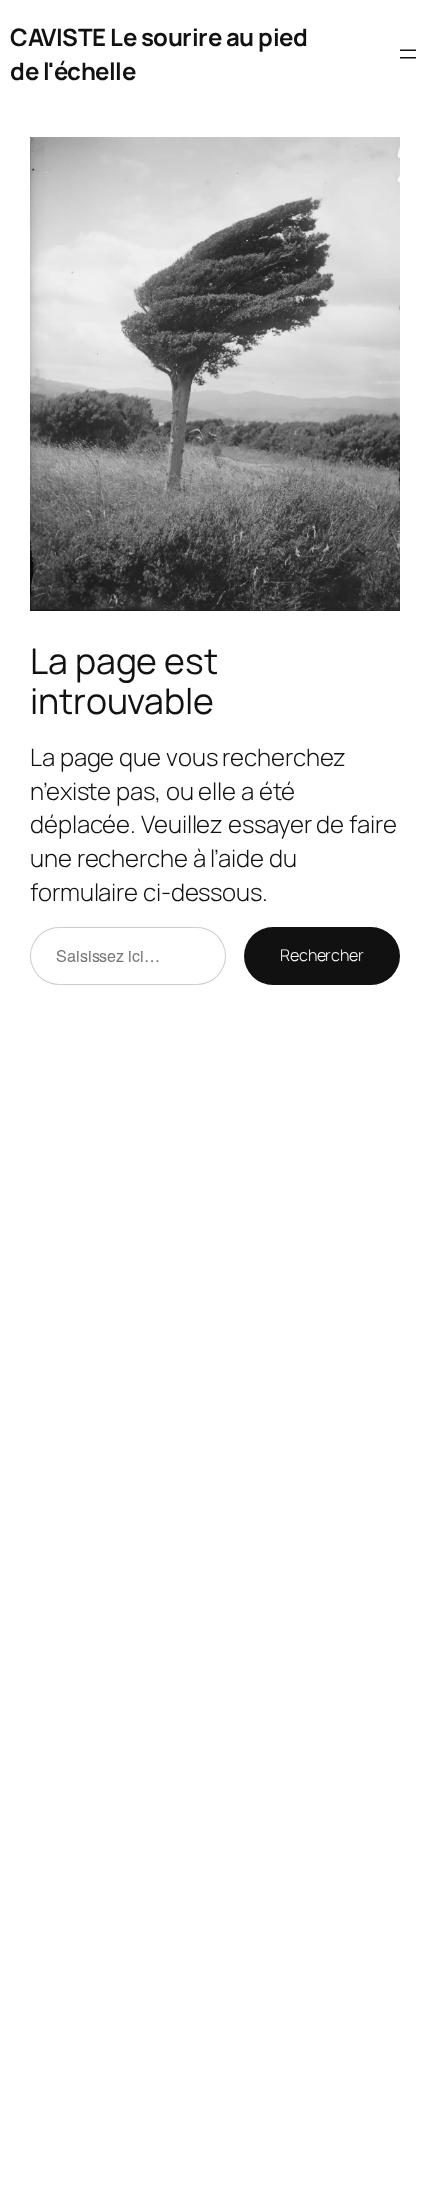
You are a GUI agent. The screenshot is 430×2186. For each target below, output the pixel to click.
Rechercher (322, 955)
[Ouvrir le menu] (408, 54)
